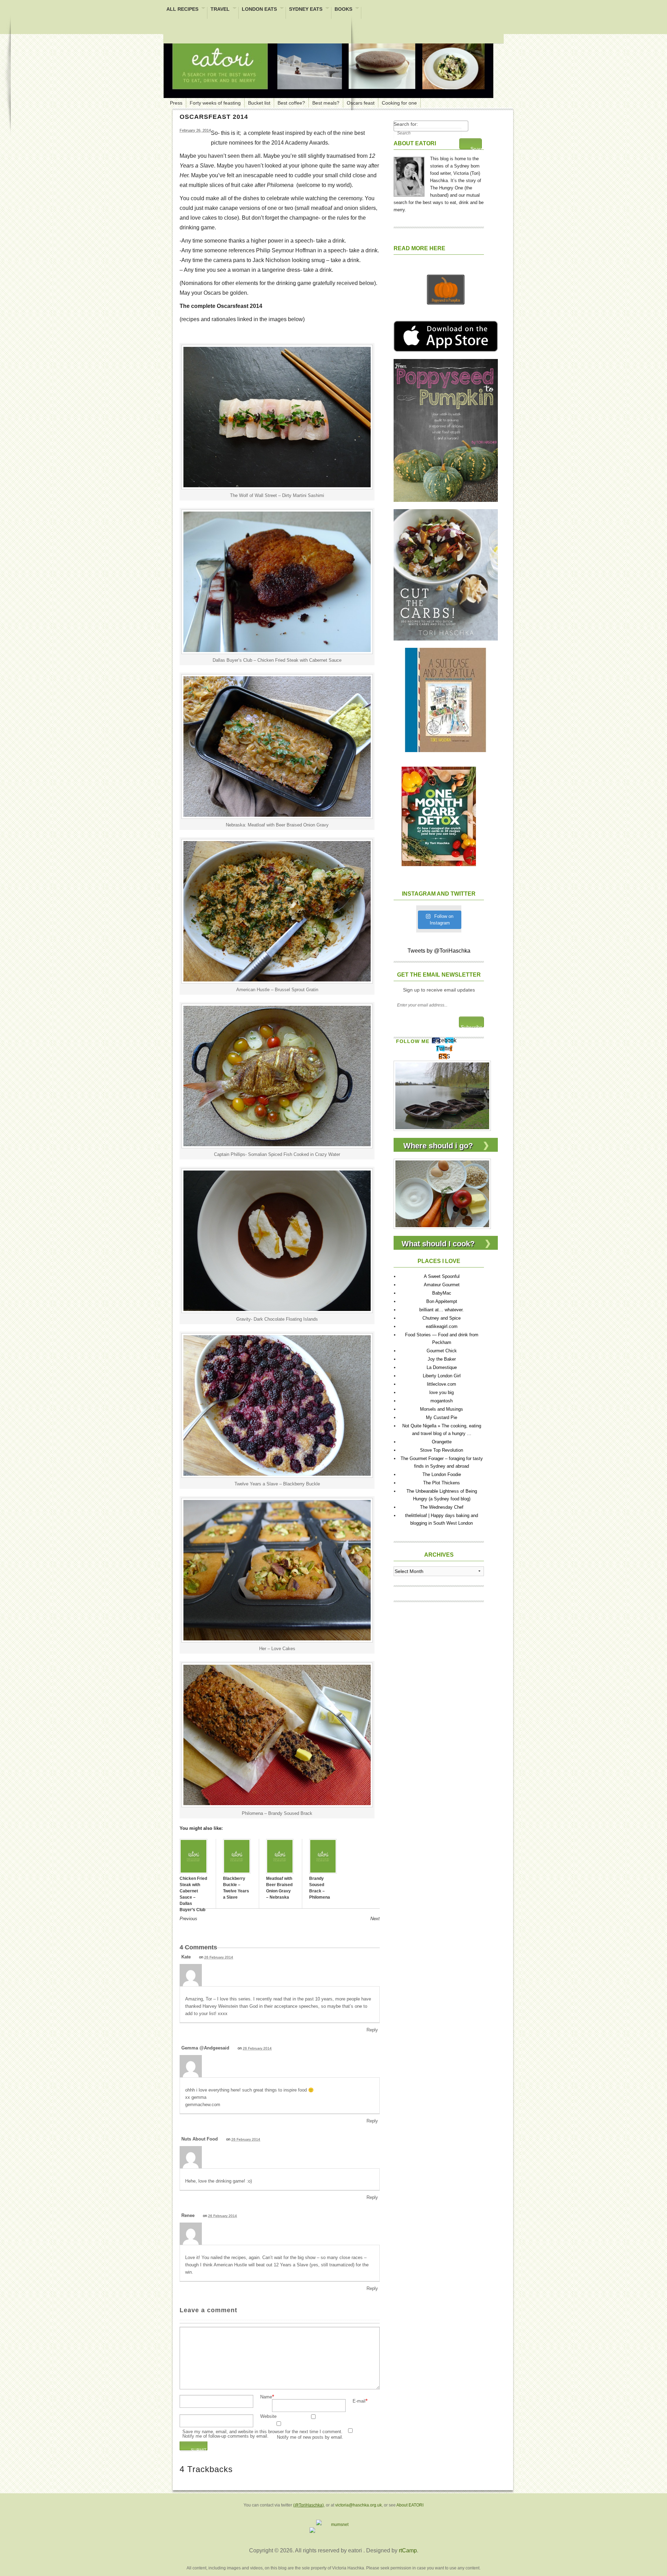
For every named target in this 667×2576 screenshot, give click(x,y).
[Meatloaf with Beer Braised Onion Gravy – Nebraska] (280, 1856)
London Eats (259, 10)
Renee (188, 2215)
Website (268, 2417)
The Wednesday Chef (442, 1507)
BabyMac (442, 1293)
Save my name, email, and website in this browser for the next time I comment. (262, 2432)
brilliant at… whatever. (442, 1310)
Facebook (444, 1040)
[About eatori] (409, 175)
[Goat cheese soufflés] (442, 1193)
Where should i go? (438, 1146)
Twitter (444, 1048)
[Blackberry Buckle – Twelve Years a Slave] (237, 1856)
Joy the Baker (442, 1359)
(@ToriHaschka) (308, 2505)
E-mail (359, 2401)
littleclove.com (442, 1384)
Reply (372, 2030)
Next (375, 1919)
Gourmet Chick (442, 1351)
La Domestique (442, 1367)
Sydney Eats (306, 10)
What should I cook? (438, 1244)
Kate (186, 1957)
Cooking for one (399, 103)
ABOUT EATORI (415, 143)
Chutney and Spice (442, 1318)
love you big (442, 1392)
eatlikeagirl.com (442, 1326)
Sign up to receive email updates (439, 990)
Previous (188, 1919)
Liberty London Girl (442, 1376)
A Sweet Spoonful (442, 1276)
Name (266, 2397)
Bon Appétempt (442, 1301)
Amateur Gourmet (442, 1285)
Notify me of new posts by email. (310, 2438)
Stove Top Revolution (442, 1450)
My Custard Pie (442, 1417)
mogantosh (442, 1401)
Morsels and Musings (442, 1409)
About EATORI (410, 2505)
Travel (220, 10)
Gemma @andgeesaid (205, 2048)
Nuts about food (200, 2139)
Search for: (406, 124)
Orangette (442, 1442)
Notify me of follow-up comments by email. (225, 2436)
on (216, 1957)
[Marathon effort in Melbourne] (442, 1095)
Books (343, 10)
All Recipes (182, 10)
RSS (444, 1056)
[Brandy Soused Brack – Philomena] (323, 1856)
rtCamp (408, 2550)
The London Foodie (442, 1474)
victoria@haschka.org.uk (359, 2505)
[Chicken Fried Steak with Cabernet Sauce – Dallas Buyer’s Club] (193, 1856)
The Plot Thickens (442, 1483)
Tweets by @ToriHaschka (439, 951)
